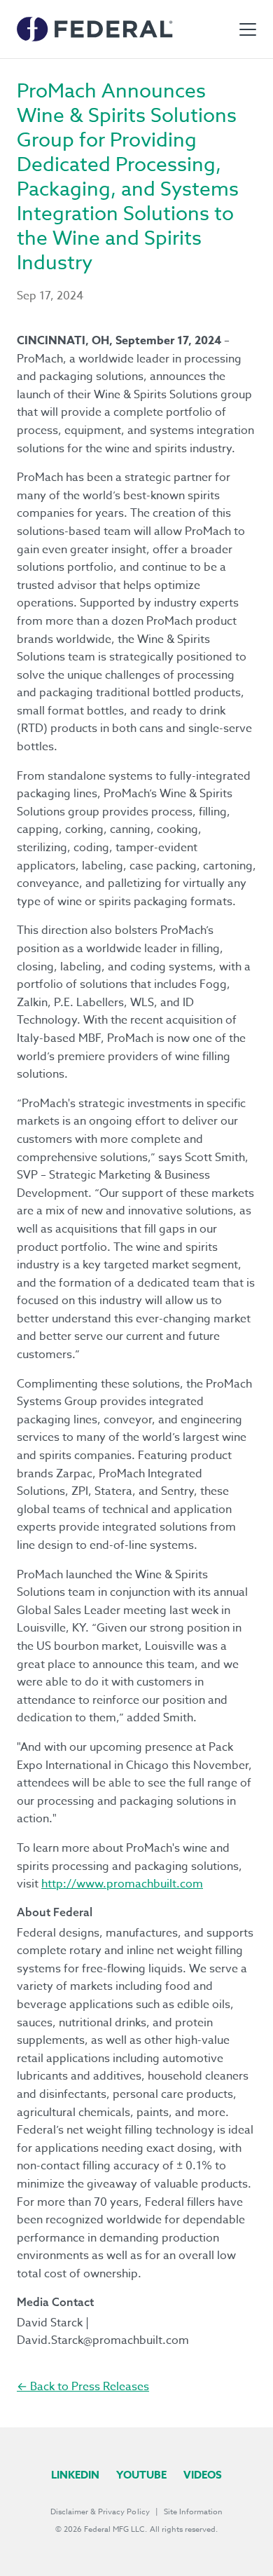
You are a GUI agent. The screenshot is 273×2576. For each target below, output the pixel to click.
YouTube (141, 2475)
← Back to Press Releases (83, 2387)
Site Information (193, 2512)
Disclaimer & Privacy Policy (100, 2512)
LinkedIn (75, 2475)
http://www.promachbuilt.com (122, 1884)
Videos (203, 2475)
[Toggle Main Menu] (248, 29)
